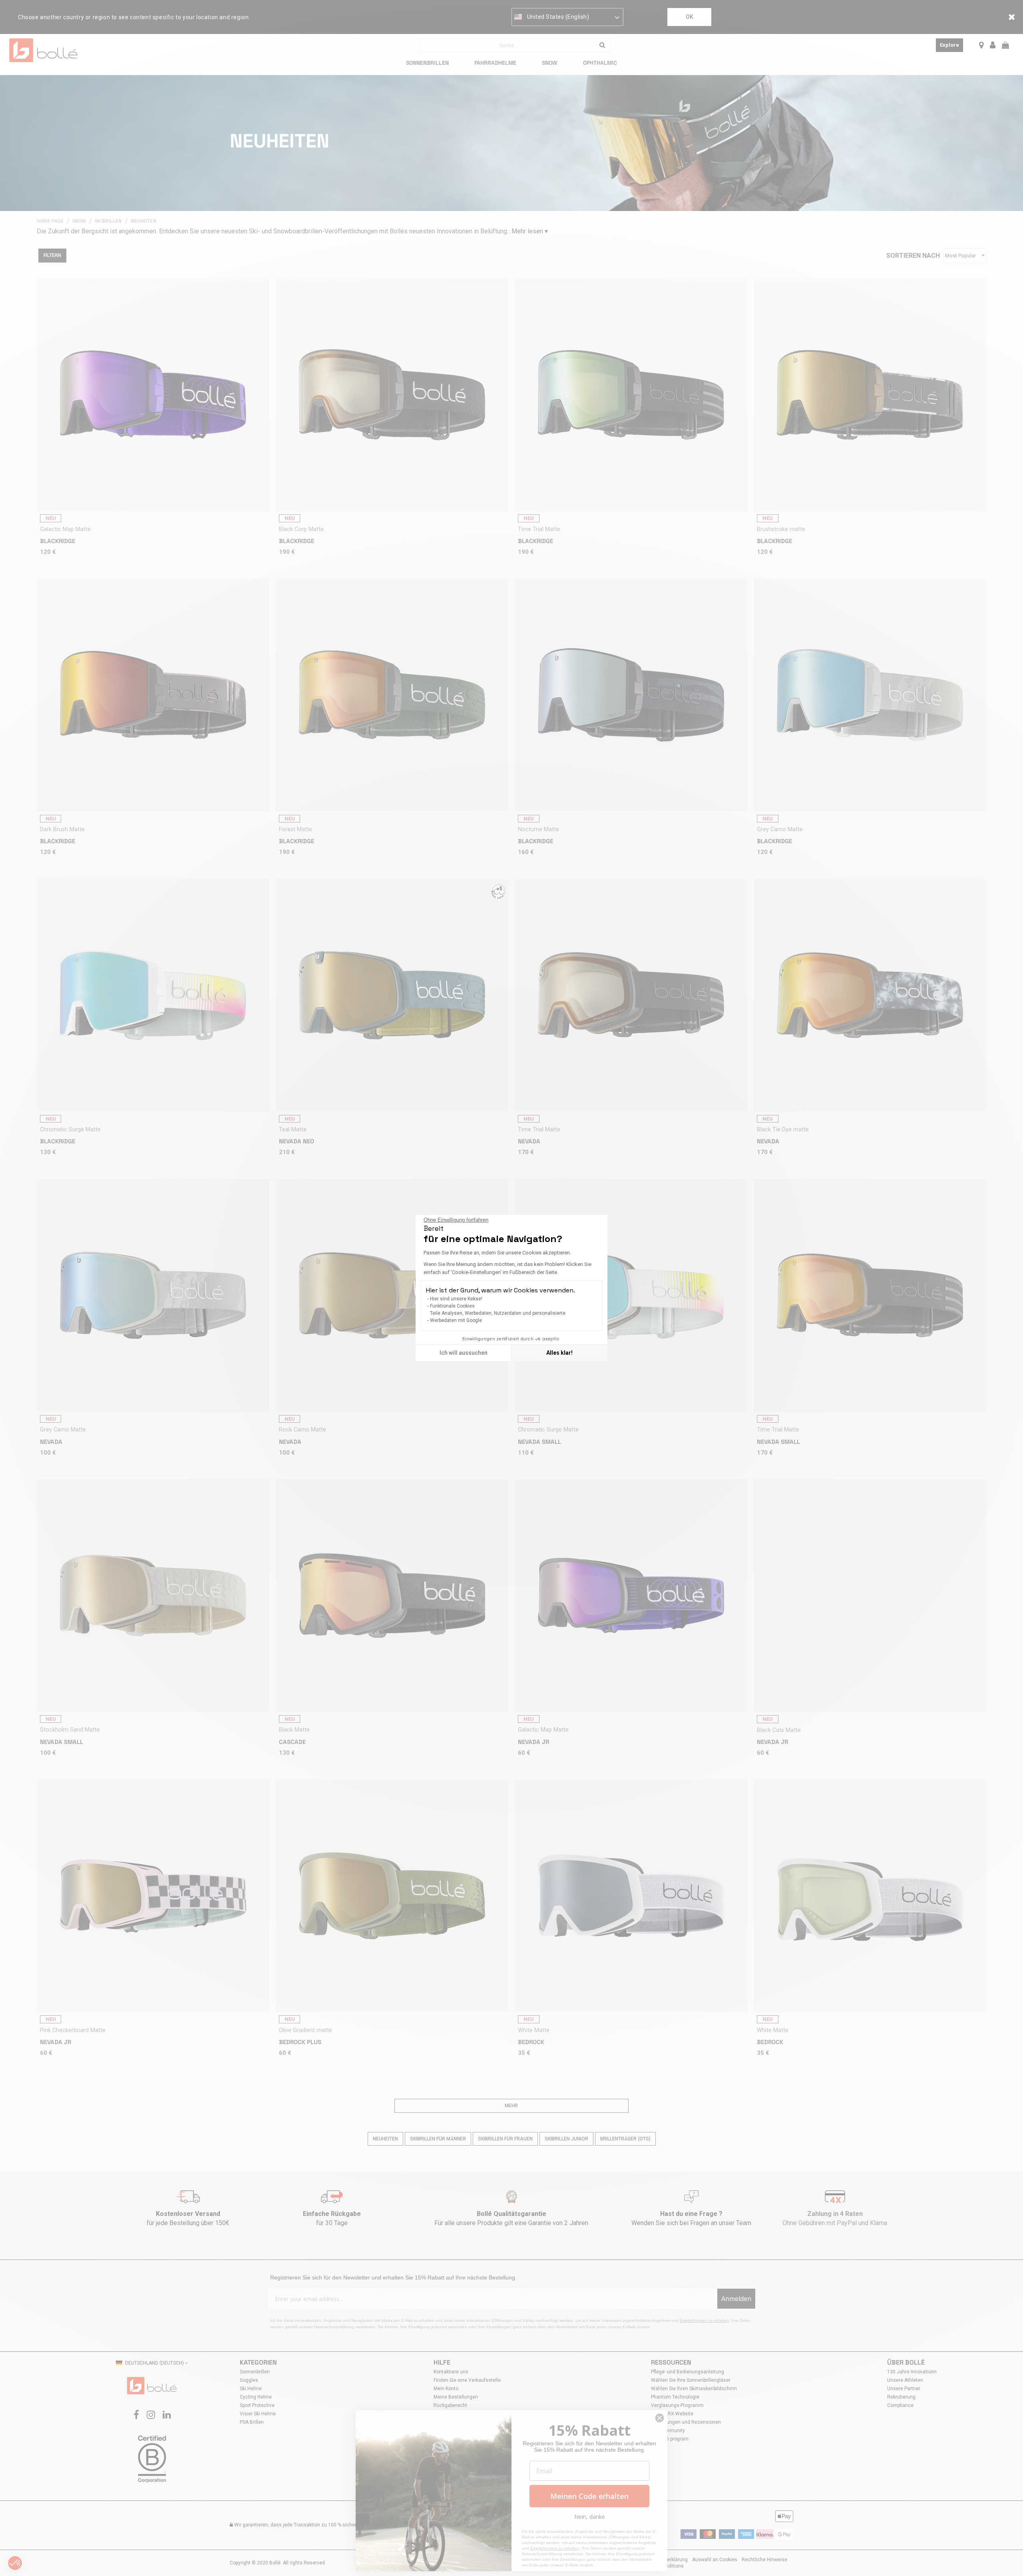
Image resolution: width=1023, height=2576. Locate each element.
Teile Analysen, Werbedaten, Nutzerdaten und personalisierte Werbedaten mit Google (498, 1317)
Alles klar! (559, 1353)
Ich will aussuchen (464, 1353)
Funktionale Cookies (452, 1306)
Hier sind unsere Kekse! (456, 1299)
